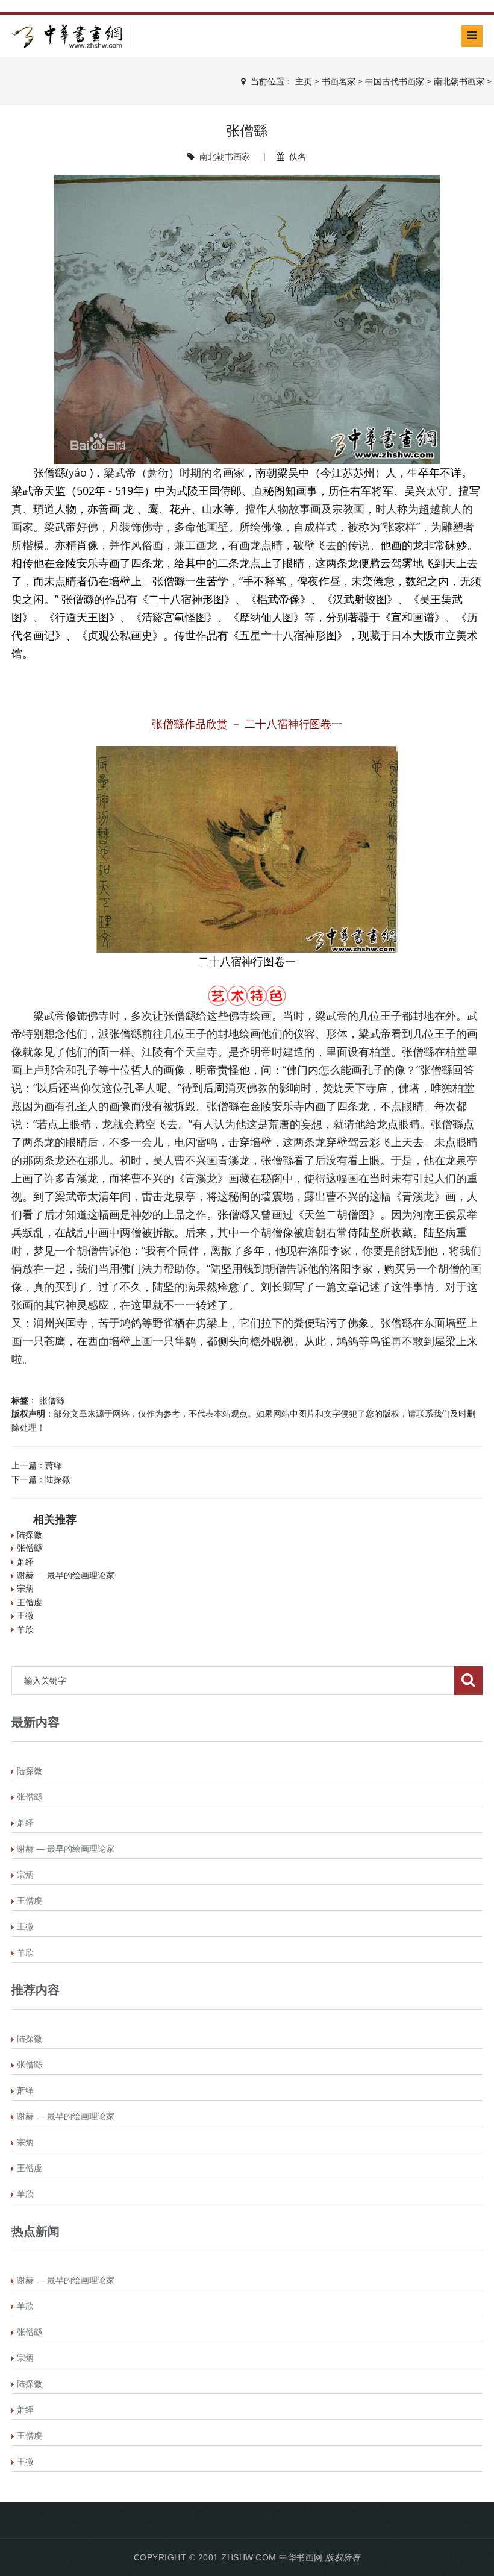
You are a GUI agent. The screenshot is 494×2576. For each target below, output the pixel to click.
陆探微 (58, 1479)
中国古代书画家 (395, 81)
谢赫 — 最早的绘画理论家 (66, 1575)
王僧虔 (30, 1602)
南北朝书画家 (459, 81)
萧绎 (54, 1465)
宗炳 (25, 1588)
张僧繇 (52, 1400)
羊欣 (25, 1629)
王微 (25, 1615)
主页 (304, 81)
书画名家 (339, 81)
